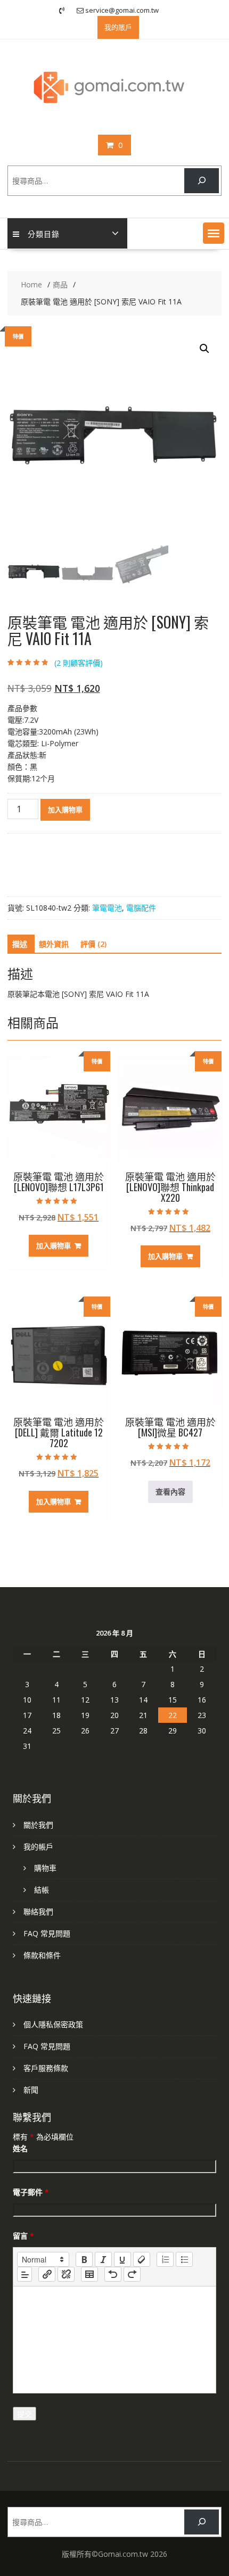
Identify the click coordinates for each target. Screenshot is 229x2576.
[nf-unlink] (66, 2274)
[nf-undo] (113, 2274)
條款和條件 (42, 1955)
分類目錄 (44, 233)
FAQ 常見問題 (47, 1933)
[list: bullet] (184, 2259)
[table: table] (89, 2274)
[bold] (84, 2259)
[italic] (103, 2259)
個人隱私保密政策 (53, 2024)
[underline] (122, 2259)
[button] (214, 233)
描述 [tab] (20, 944)
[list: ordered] (165, 2259)
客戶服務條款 (46, 2068)
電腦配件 (141, 908)
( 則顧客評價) (79, 663)
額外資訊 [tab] (54, 944)
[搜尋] (202, 181)
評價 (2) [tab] (93, 944)
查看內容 (170, 1492)
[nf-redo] (132, 2274)
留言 (23, 2236)
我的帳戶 (38, 1847)
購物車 (45, 1868)
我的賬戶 (118, 27)
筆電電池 (107, 908)
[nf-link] (47, 2274)
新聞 (31, 2090)
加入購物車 (65, 810)
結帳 (42, 1890)
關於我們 (38, 1825)
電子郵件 (31, 2192)
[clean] (142, 2259)
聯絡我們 (38, 1912)
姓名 (20, 2148)
